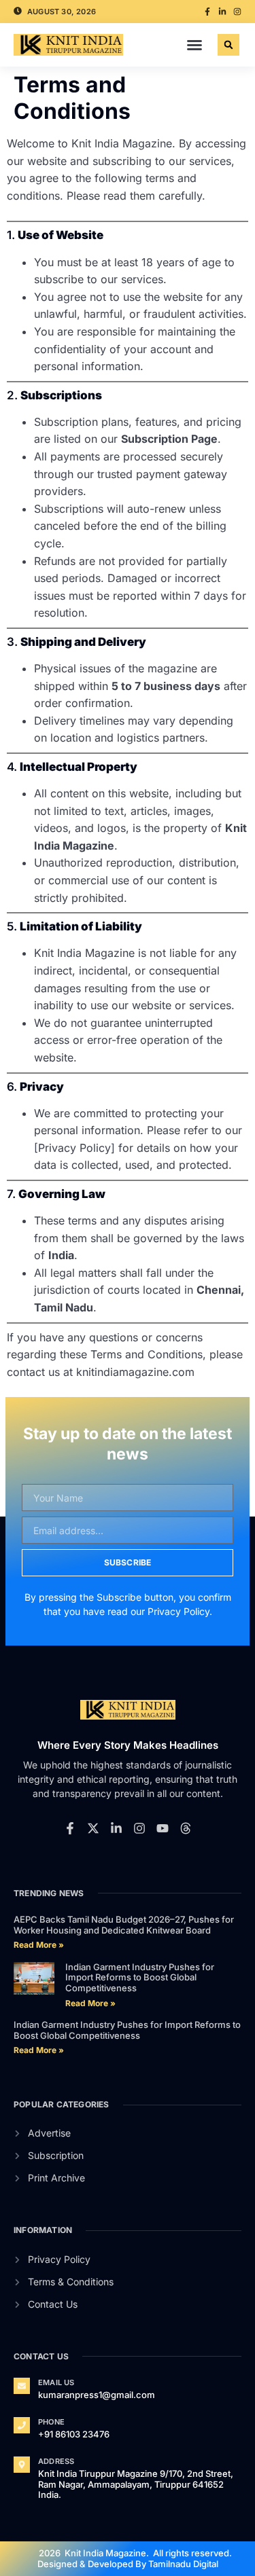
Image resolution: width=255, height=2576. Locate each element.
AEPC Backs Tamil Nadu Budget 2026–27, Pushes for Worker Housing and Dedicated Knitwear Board (124, 1925)
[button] (194, 45)
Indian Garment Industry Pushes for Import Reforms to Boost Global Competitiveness (140, 1977)
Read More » (39, 1945)
